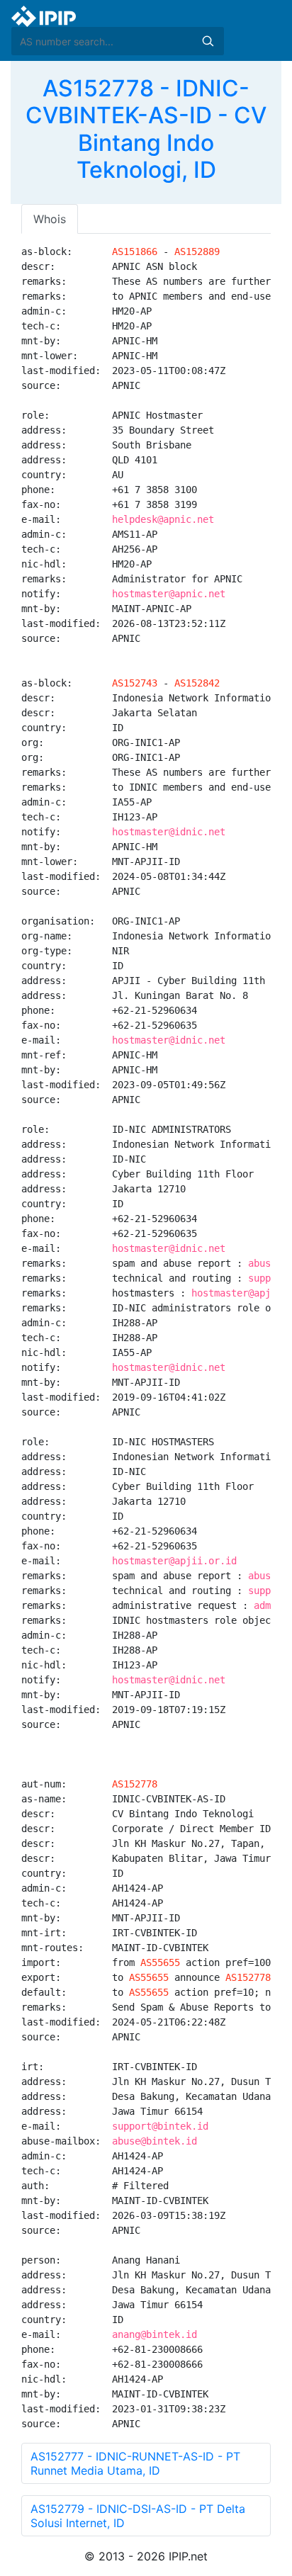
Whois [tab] (50, 219)
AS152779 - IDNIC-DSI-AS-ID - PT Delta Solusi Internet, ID (138, 2516)
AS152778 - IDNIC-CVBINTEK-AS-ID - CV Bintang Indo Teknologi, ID (146, 129)
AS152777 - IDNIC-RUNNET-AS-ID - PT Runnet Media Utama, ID (135, 2463)
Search (208, 41)
